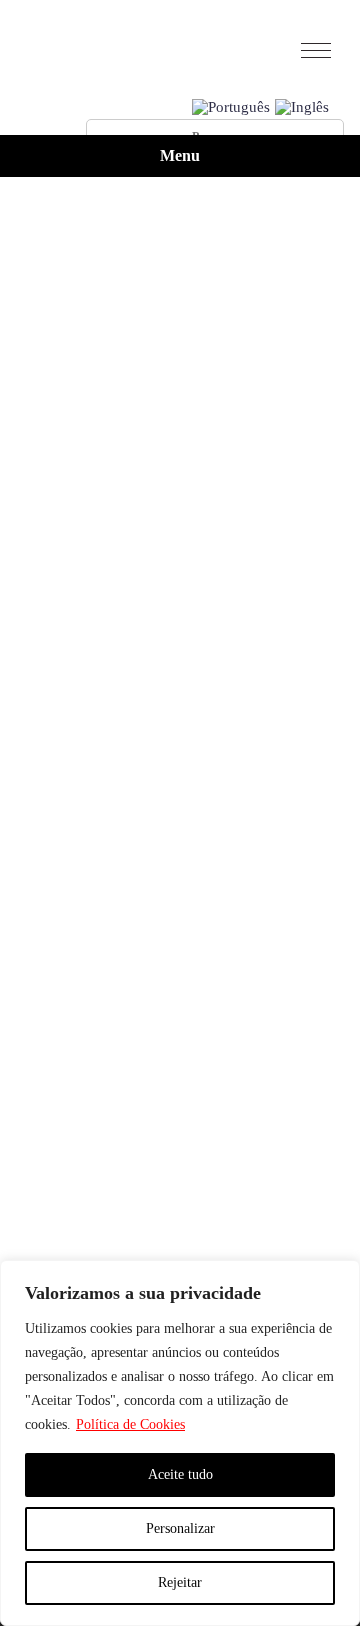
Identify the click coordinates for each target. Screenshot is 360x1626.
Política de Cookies (130, 1424)
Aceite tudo (180, 1474)
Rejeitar (180, 1582)
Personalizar (180, 1528)
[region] (180, 1443)
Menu (180, 155)
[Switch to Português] (231, 108)
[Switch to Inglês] (302, 108)
